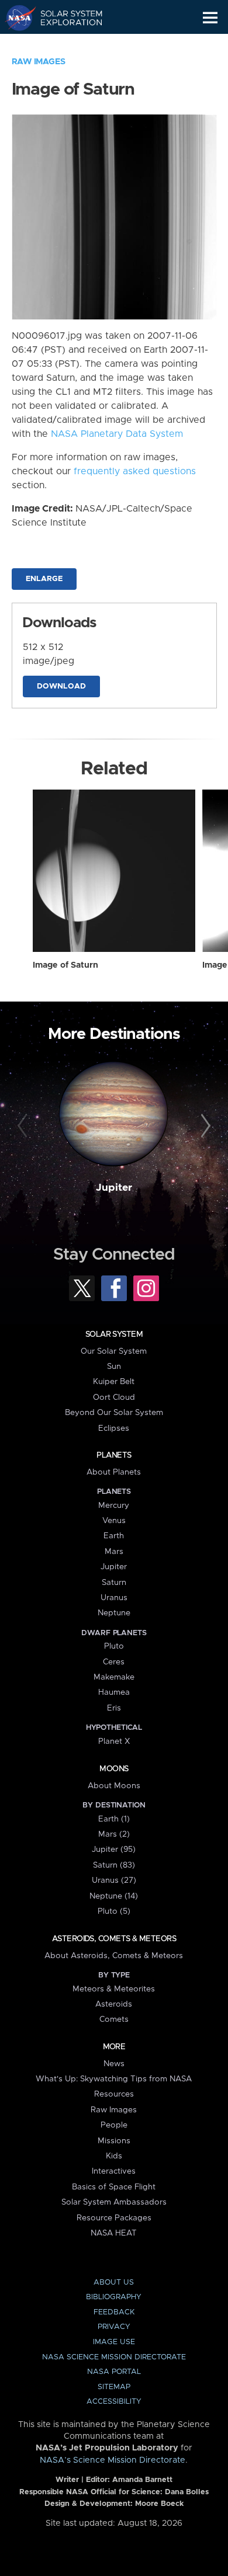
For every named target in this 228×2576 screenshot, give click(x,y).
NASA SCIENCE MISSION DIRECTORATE (114, 2357)
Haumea (114, 1692)
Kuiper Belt (114, 1382)
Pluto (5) (114, 1911)
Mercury (114, 1506)
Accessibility (114, 2402)
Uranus (114, 1598)
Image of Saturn (65, 965)
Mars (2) (114, 1834)
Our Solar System (114, 1351)
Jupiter (114, 1188)
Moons (114, 1769)
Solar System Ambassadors (114, 2202)
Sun (114, 1367)
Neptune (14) (114, 1896)
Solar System (114, 1334)
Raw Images (39, 62)
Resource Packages (114, 2218)
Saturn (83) (114, 1865)
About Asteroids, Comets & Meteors (114, 1956)
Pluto (114, 1646)
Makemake (114, 1677)
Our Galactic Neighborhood (65, 44)
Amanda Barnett (142, 2480)
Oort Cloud (114, 1397)
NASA (15, 18)
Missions (114, 2141)
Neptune (114, 1613)
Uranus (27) (114, 1880)
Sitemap (114, 2387)
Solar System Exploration (65, 18)
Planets (114, 1455)
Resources (114, 2094)
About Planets (114, 1472)
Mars (114, 1552)
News (114, 2064)
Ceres (114, 1662)
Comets (114, 2019)
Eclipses (114, 1428)
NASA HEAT (114, 2233)
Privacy (114, 2327)
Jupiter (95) (114, 1850)
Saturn (114, 1583)
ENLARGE (44, 579)
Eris (114, 1708)
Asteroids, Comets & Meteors (114, 1939)
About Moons (114, 1786)
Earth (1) (114, 1819)
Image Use (114, 2342)
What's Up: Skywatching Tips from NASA (114, 2079)
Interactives (114, 2171)
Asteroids (114, 2004)
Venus (114, 1521)
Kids (114, 2156)
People (114, 2125)
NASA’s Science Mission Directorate (113, 2460)
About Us (114, 2283)
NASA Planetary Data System (117, 434)
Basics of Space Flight (114, 2187)
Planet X (114, 1741)
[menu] (210, 18)
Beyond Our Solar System (114, 1413)
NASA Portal (114, 2372)
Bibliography (114, 2297)
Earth (114, 1536)
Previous (24, 1126)
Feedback (114, 2312)
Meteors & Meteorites (114, 1989)
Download (61, 686)
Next (204, 1126)
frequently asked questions (135, 471)
